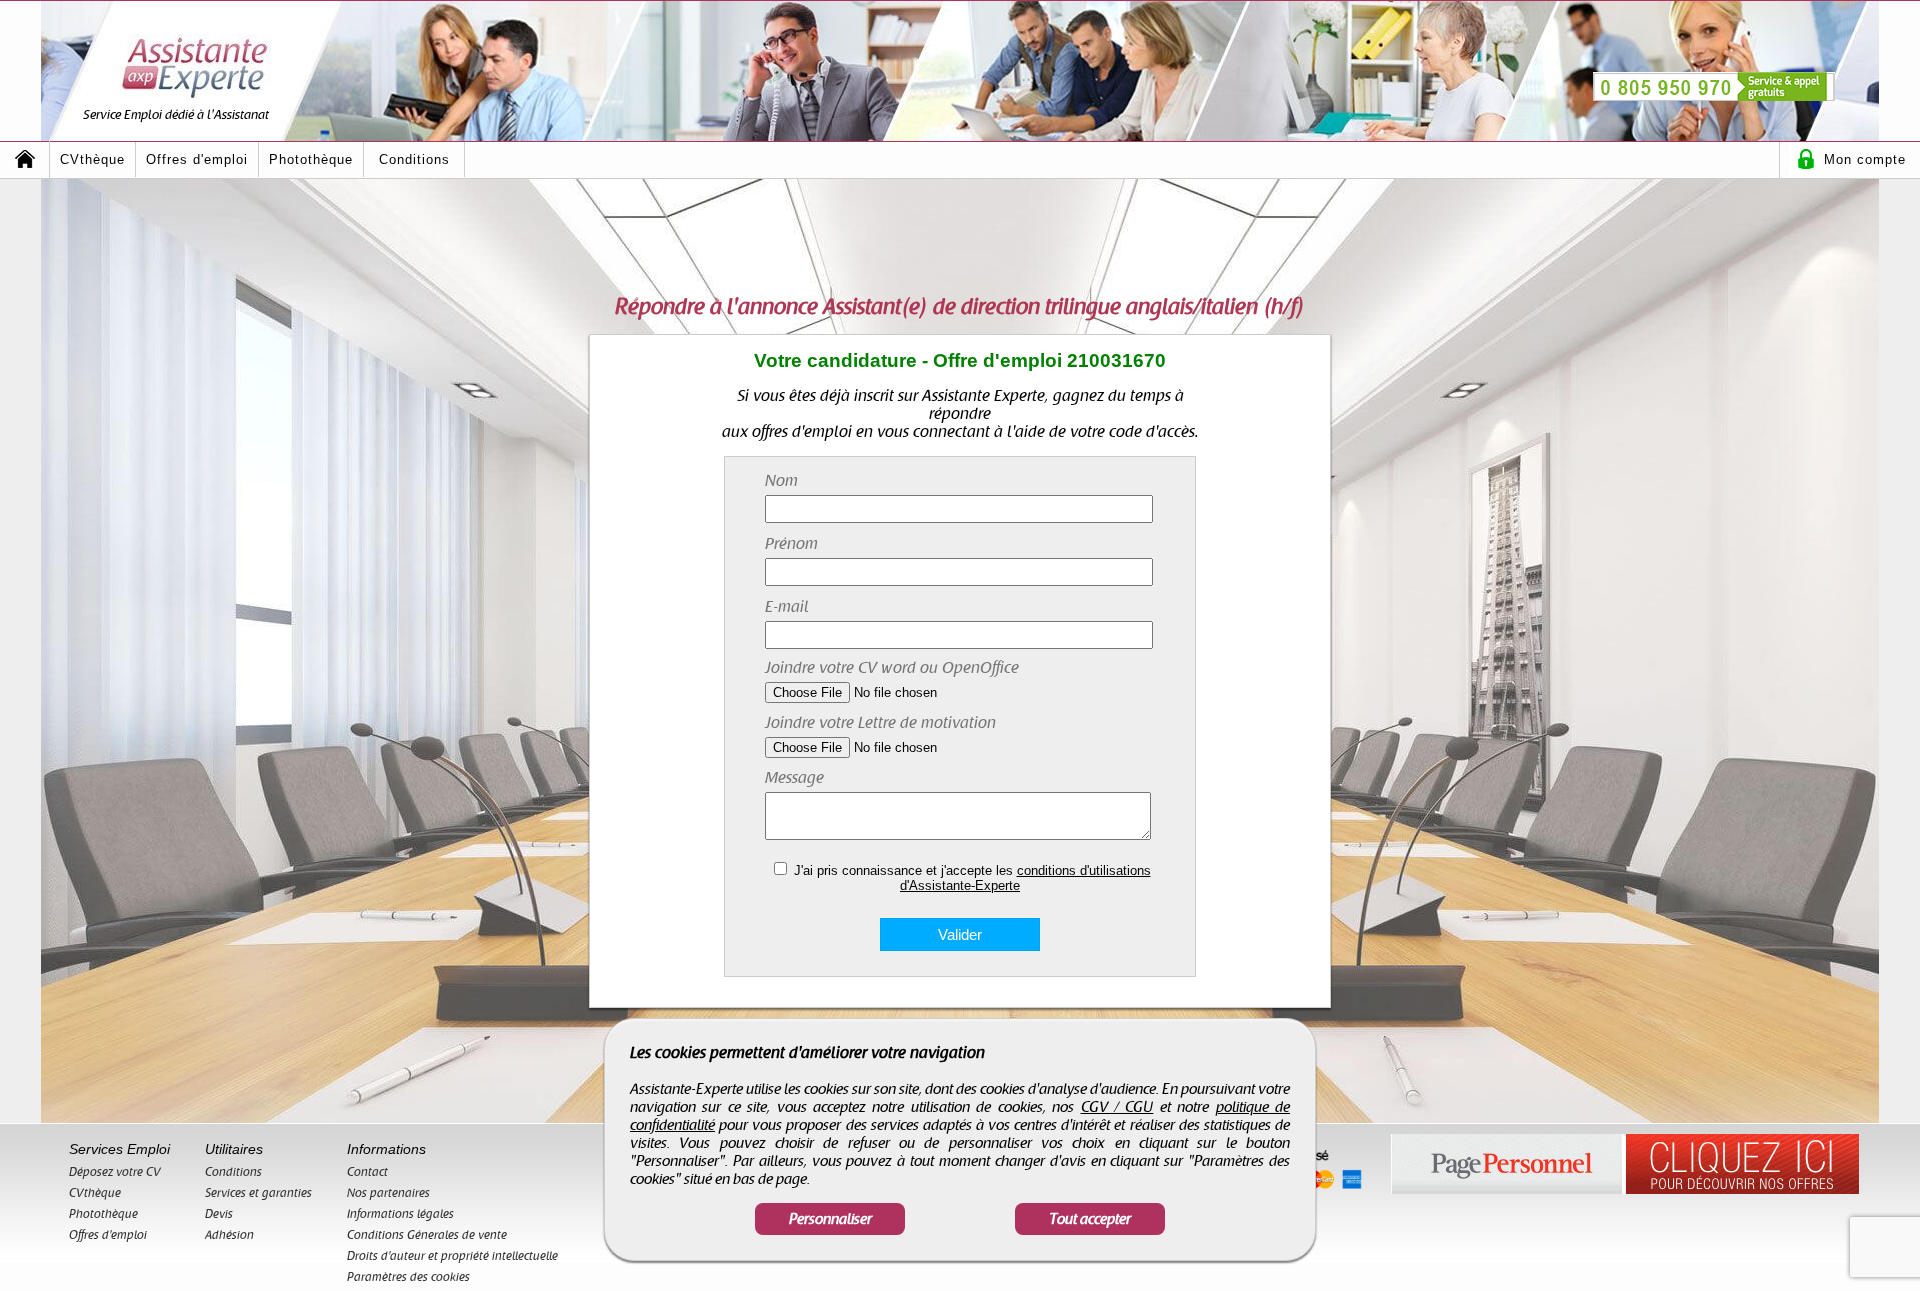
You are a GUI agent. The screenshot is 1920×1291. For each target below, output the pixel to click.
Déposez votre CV (115, 1172)
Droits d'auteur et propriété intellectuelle (452, 1256)
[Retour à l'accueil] (25, 159)
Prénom (791, 544)
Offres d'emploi (197, 159)
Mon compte (1865, 159)
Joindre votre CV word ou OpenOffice (892, 668)
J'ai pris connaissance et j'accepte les (972, 878)
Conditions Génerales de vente (427, 1235)
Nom (781, 481)
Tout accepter (1090, 1219)
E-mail (787, 607)
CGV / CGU (1117, 1107)
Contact (367, 1172)
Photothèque (311, 159)
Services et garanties (258, 1193)
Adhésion (229, 1235)
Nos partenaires (388, 1193)
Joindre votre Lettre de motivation (880, 723)
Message (794, 778)
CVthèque (92, 159)
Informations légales (400, 1214)
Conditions (414, 159)
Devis (219, 1214)
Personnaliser (830, 1219)
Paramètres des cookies (408, 1277)
